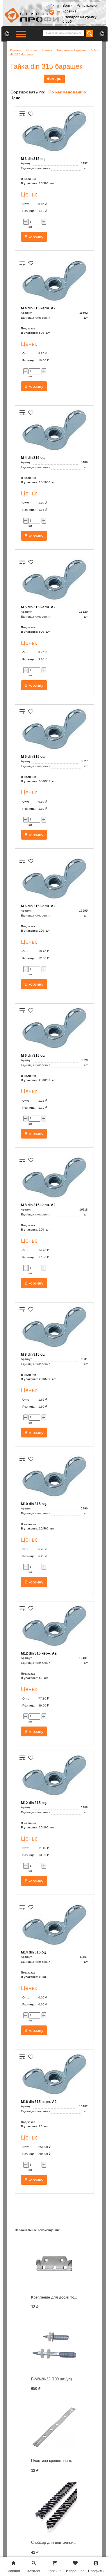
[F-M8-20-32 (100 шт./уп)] (54, 2345)
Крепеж (47, 50)
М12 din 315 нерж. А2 (39, 1653)
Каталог (32, 50)
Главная (16, 50)
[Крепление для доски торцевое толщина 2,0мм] (54, 2264)
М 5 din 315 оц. (33, 757)
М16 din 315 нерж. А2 (39, 2102)
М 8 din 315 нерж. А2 (38, 1205)
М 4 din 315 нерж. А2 (38, 308)
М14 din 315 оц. (34, 1952)
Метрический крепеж (72, 50)
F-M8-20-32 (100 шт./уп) (51, 2379)
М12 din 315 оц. (34, 1803)
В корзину (34, 237)
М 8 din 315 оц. (33, 1354)
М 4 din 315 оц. (33, 458)
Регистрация (87, 6)
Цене (15, 98)
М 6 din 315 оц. (33, 1056)
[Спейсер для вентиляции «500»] (54, 2509)
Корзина (69, 11)
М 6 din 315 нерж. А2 (38, 906)
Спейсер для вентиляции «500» (59, 2542)
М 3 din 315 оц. (33, 159)
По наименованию (67, 92)
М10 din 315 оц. (34, 1504)
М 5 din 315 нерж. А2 (38, 607)
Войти (68, 6)
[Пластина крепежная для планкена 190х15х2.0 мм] (54, 2427)
